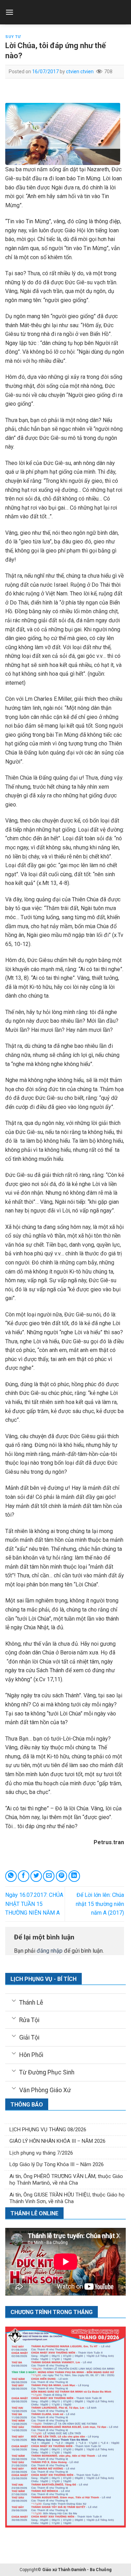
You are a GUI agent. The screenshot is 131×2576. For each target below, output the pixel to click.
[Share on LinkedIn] (74, 1876)
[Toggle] (14, 2000)
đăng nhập (50, 1951)
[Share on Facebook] (24, 1876)
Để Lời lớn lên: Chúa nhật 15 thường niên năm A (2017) (100, 1904)
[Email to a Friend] (49, 1876)
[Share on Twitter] (36, 1876)
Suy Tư (13, 37)
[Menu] (9, 12)
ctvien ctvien (80, 72)
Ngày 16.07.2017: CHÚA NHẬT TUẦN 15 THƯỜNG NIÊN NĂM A (34, 1904)
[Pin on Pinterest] (62, 1876)
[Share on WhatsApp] (11, 1876)
